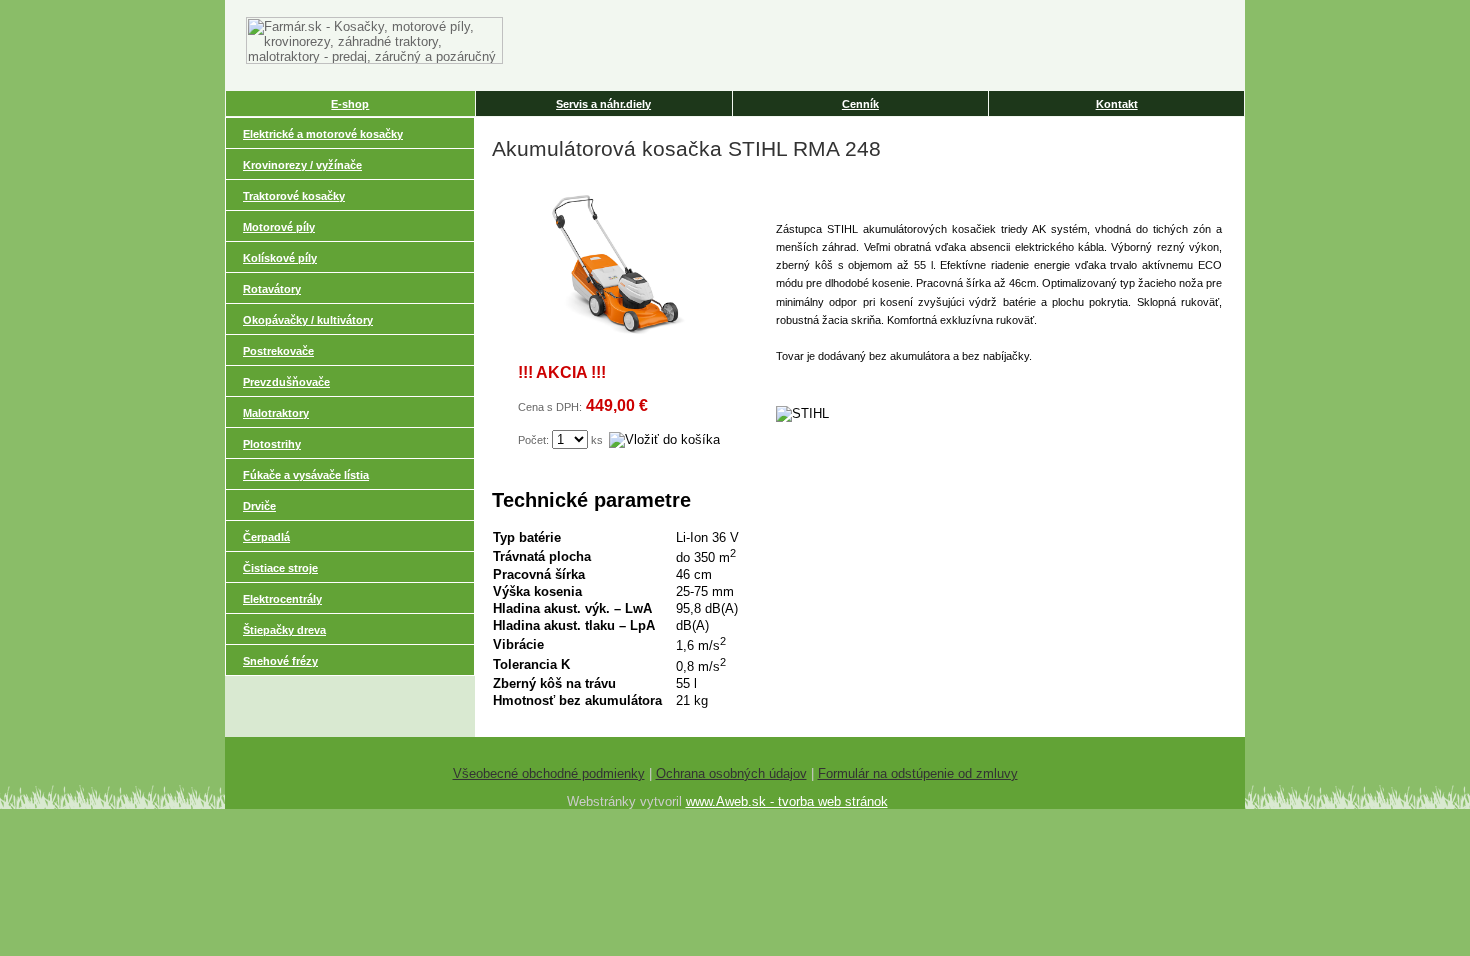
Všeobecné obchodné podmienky (549, 773)
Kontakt (1117, 104)
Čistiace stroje (280, 568)
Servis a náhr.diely (603, 104)
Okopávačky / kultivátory (308, 320)
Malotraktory (276, 413)
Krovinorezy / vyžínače (302, 165)
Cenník (860, 104)
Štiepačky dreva (284, 630)
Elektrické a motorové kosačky (323, 134)
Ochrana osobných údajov (731, 773)
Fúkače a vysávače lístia (306, 475)
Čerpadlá (266, 537)
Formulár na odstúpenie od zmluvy (918, 773)
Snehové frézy (280, 661)
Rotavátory (272, 289)
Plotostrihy (272, 444)
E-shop (350, 104)
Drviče (259, 506)
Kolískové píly (280, 258)
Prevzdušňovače (286, 382)
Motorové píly (279, 227)
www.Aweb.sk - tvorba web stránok (787, 801)
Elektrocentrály (282, 599)
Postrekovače (278, 351)
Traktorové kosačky (294, 196)
